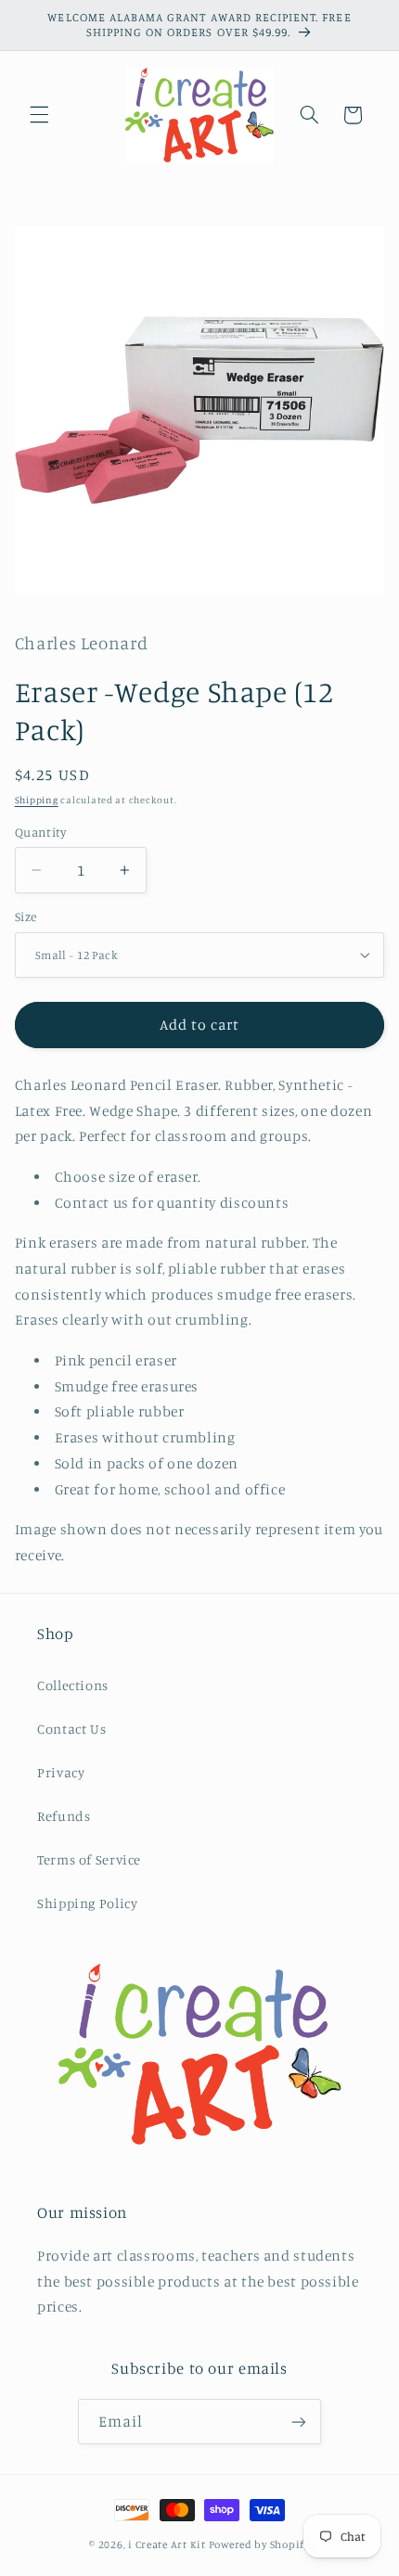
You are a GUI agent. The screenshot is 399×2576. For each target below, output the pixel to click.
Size (26, 916)
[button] (39, 115)
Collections (73, 1685)
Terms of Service (89, 1859)
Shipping (37, 800)
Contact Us (71, 1729)
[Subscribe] (299, 2422)
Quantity (40, 832)
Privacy (61, 1772)
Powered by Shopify (259, 2544)
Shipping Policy (87, 1903)
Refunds (64, 1816)
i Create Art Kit (167, 2544)
